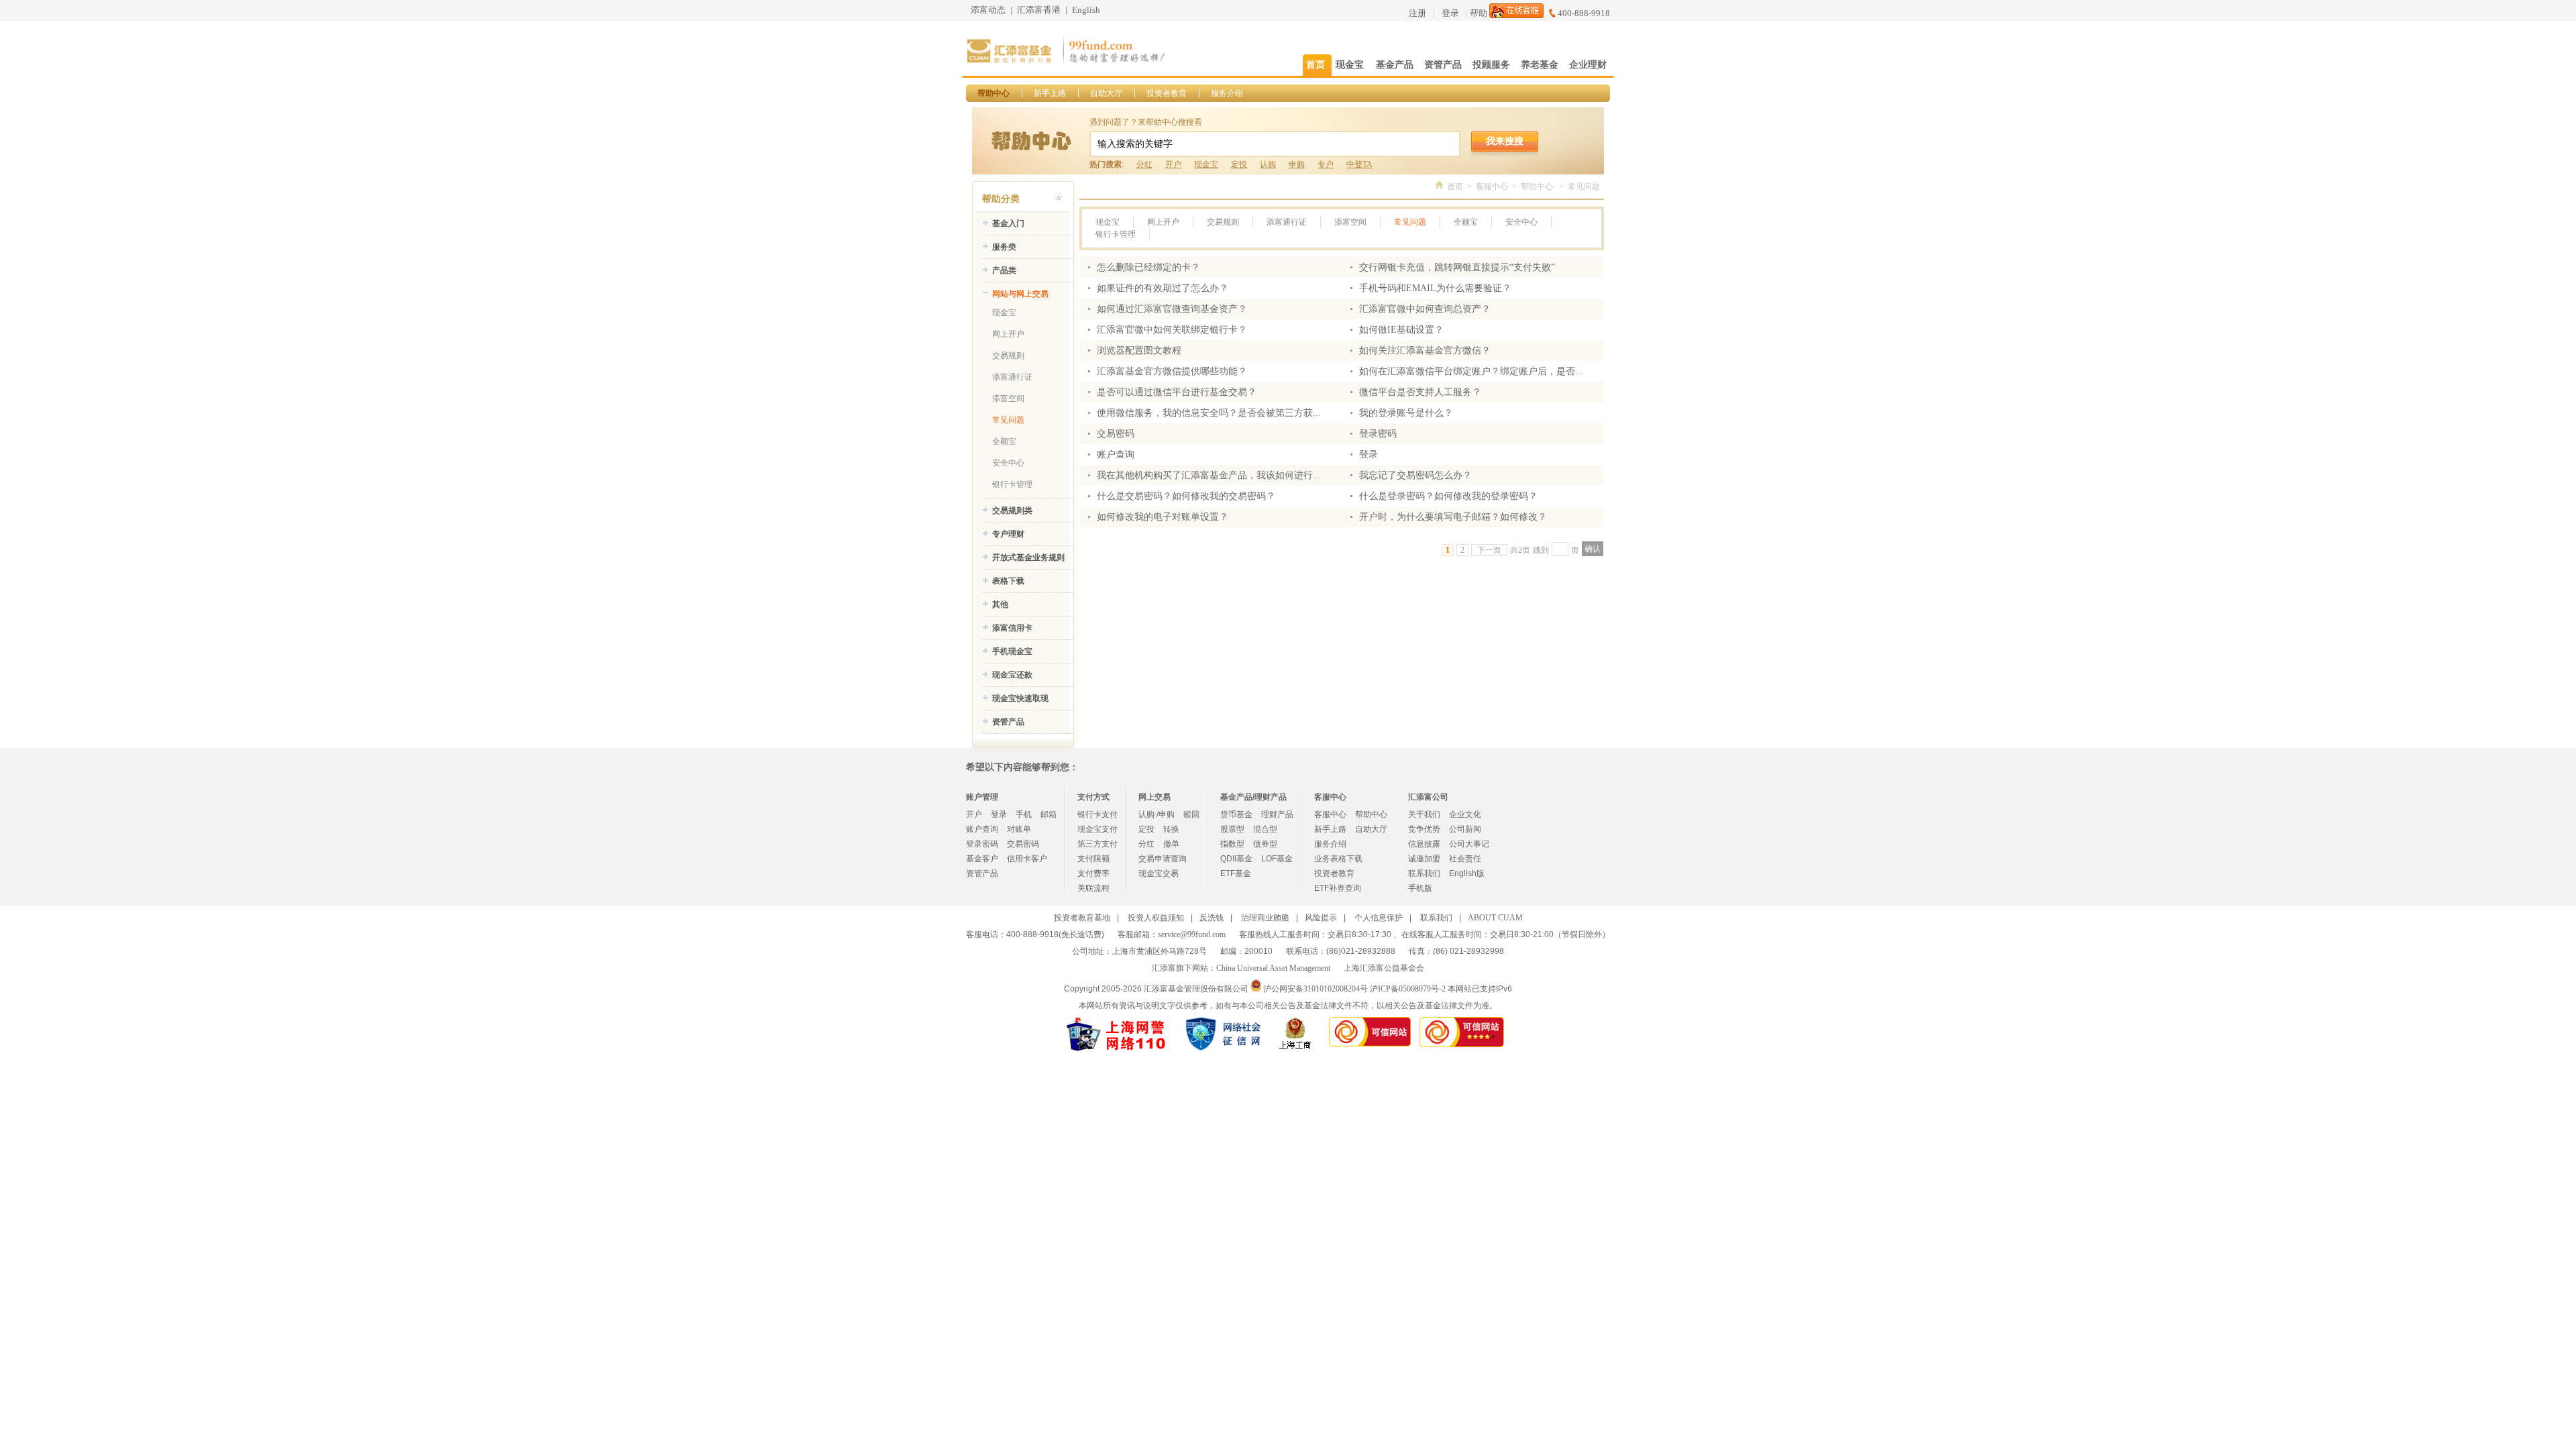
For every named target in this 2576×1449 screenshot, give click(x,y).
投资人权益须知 (1156, 918)
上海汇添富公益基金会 (1384, 968)
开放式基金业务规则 (1028, 557)
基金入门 (1008, 223)
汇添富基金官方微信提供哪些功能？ (1172, 371)
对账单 (1019, 829)
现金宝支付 (1097, 829)
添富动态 (988, 10)
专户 (1326, 164)
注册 (1417, 13)
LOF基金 (1277, 859)
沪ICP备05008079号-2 (1408, 989)
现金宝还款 (1012, 675)
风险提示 (1321, 918)
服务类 (1004, 247)
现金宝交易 (1159, 873)
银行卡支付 (1097, 814)
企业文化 (1465, 814)
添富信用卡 (1012, 628)
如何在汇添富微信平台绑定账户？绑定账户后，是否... (1471, 371)
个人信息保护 (1379, 918)
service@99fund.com (1192, 934)
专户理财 (1008, 534)
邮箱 (1049, 814)
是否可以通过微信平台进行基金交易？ (1177, 392)
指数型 (1232, 844)
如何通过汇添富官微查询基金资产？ (1172, 309)
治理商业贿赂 (1265, 918)
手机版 (1420, 888)
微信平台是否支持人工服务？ (1420, 392)
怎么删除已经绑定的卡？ (1148, 267)
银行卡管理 (1012, 484)
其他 (1000, 604)
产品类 (1004, 270)
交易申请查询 (1163, 859)
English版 (1467, 873)
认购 (1268, 164)
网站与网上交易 (1020, 294)
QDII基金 (1236, 859)
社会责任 (1465, 859)
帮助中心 (994, 93)
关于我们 (1424, 814)
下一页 (1489, 550)
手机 (1024, 814)
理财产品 (1277, 814)
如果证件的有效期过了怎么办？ (1163, 288)
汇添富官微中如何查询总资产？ (1425, 309)
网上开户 (1008, 334)
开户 (1173, 164)
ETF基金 (1236, 873)
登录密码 (1378, 434)
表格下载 (1008, 581)
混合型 (1265, 829)
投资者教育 (1167, 93)
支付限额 (1093, 859)
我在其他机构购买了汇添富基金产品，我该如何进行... (1209, 475)
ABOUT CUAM (1495, 918)
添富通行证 (1012, 377)
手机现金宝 (1012, 651)
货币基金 (1236, 814)
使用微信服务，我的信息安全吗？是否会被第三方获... (1209, 413)
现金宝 (1206, 164)
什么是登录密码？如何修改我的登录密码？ (1448, 496)
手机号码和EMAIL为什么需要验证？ (1435, 288)
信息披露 (1424, 844)
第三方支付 (1097, 844)
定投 (1239, 164)
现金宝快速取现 (1020, 698)
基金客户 (982, 859)
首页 (1455, 186)
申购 (1297, 164)
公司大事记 (1469, 844)
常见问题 (1008, 420)
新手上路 (1050, 93)
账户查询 (1116, 454)
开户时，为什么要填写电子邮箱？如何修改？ (1453, 517)
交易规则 (1008, 356)
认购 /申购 (1157, 814)
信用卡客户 (1027, 859)
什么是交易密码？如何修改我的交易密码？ (1186, 496)
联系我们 (1424, 873)
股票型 (1232, 829)
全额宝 (1004, 441)
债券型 (1265, 844)
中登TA (1359, 164)
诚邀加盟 (1424, 859)
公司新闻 (1465, 829)
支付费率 (1093, 873)
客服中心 (1492, 186)
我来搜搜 (1505, 141)
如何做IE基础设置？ (1401, 330)
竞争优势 (1424, 829)
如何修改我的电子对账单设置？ (1163, 517)
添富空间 (1008, 398)
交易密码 (1116, 434)
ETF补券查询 (1338, 888)
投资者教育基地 (1082, 918)
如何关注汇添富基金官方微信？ (1425, 351)
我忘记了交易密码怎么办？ (1415, 475)
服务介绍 (1227, 93)
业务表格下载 (1338, 859)
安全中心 (1008, 463)
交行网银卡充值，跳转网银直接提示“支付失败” (1457, 267)
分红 (1144, 164)
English (1086, 10)
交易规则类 (1012, 511)
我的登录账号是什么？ (1406, 413)
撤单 (1171, 844)
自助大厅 (1106, 93)
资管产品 (1008, 722)
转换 (1171, 829)
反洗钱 (1212, 918)
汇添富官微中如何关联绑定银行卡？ (1172, 330)
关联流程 (1093, 888)
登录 (1450, 13)
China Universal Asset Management (1273, 968)
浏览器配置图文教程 (1139, 351)
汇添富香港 (1039, 10)
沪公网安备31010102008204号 (1316, 989)
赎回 (1191, 814)
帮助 (1479, 13)
